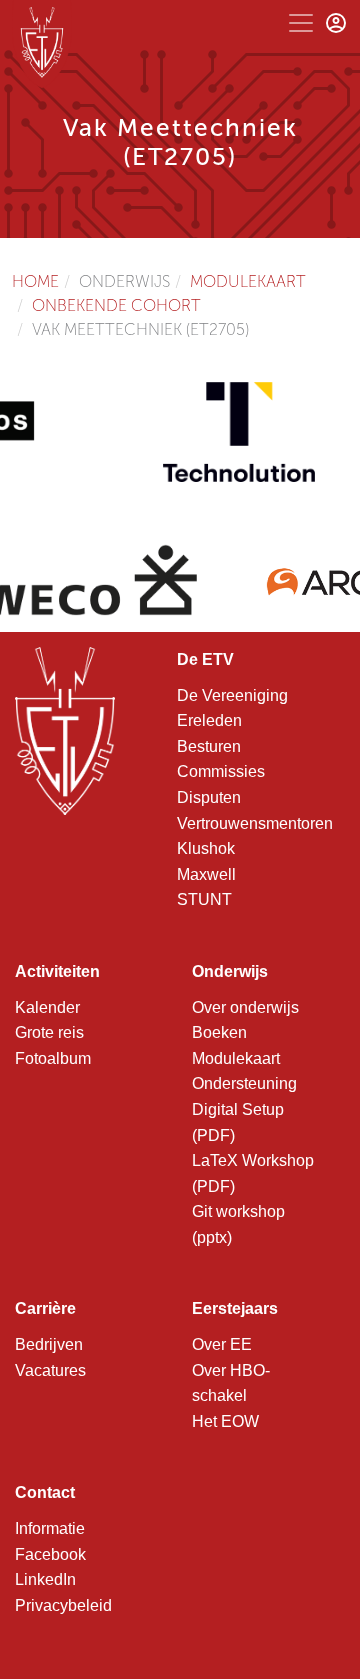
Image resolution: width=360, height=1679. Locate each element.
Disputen (209, 797)
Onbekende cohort (116, 305)
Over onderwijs (245, 1007)
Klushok (206, 848)
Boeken (219, 1032)
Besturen (209, 746)
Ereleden (209, 720)
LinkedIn (45, 1579)
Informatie (50, 1528)
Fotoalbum (53, 1058)
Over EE (222, 1344)
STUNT (204, 899)
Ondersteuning (244, 1083)
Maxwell (206, 874)
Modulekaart (248, 281)
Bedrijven (49, 1344)
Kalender (47, 1007)
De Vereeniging (232, 695)
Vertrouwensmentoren (255, 823)
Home (35, 281)
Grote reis (49, 1032)
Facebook (50, 1554)
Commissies (221, 771)
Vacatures (50, 1370)
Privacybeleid (63, 1605)
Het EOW (225, 1421)
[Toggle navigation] (301, 23)
